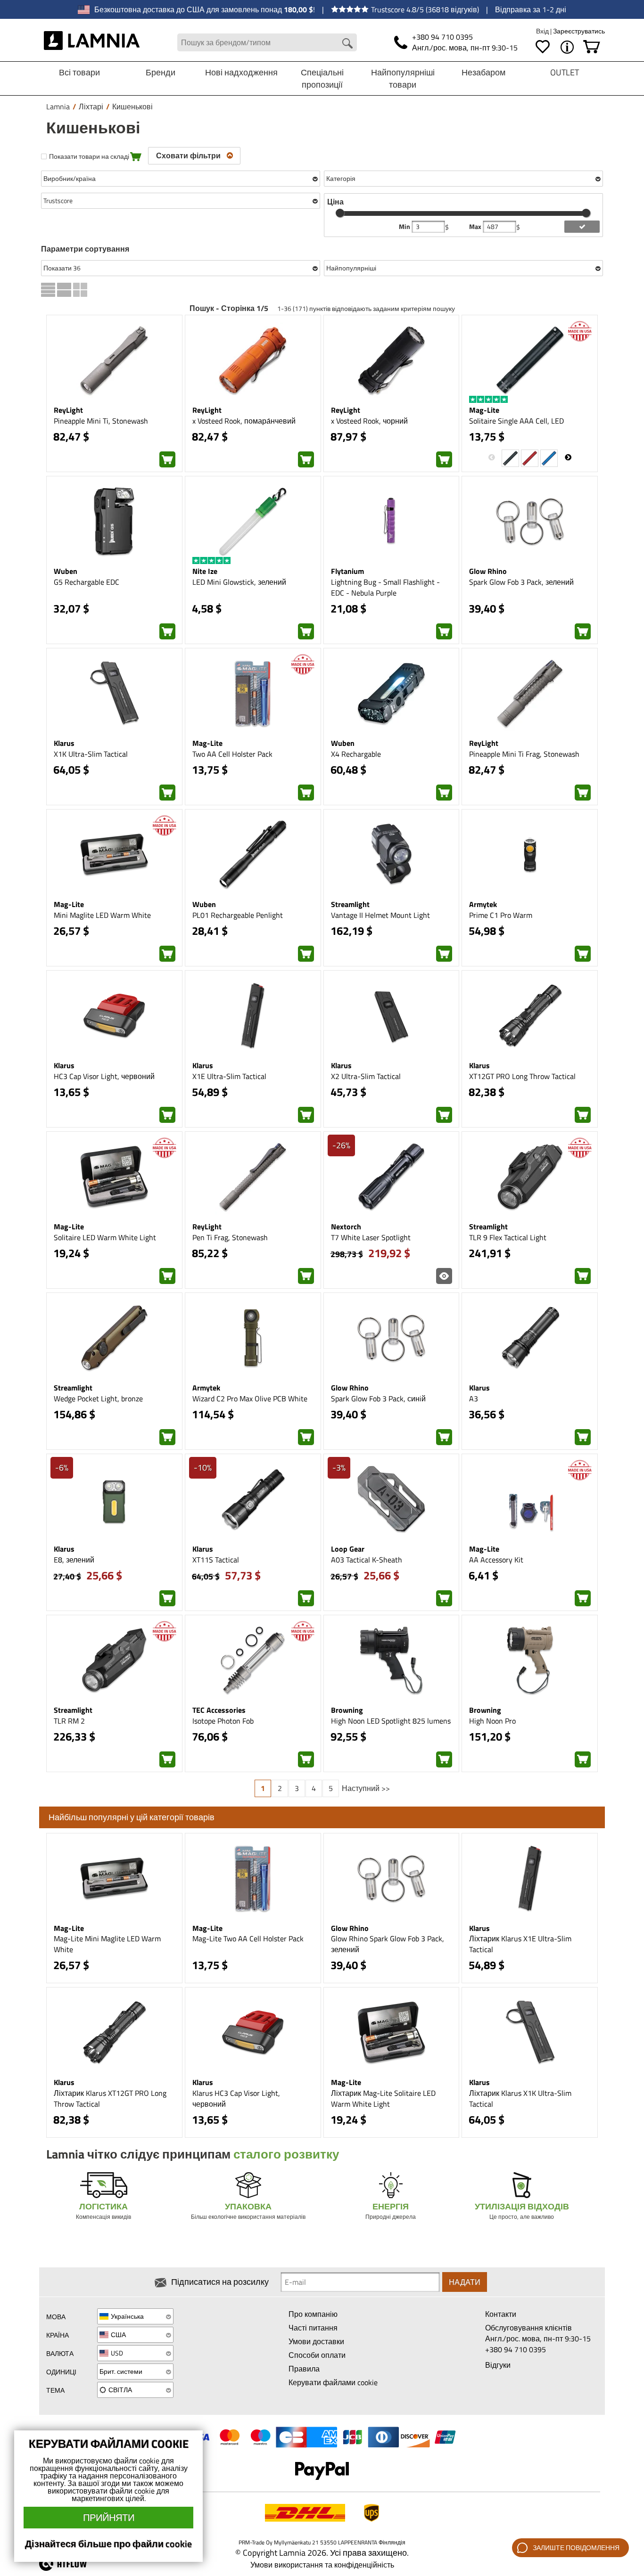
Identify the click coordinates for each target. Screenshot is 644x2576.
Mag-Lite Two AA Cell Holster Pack (248, 1938)
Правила (304, 2369)
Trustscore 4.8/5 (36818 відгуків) (425, 9)
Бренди (161, 72)
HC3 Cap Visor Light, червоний (104, 1076)
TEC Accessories (219, 1710)
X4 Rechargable (356, 754)
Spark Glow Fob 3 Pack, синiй (378, 1398)
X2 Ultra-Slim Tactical (366, 1076)
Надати (465, 2282)
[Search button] (347, 43)
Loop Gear (348, 1549)
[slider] (340, 213)
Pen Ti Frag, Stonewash (230, 1237)
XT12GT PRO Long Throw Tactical (522, 1076)
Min (405, 227)
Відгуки (498, 2365)
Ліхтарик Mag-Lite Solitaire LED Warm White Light (383, 2098)
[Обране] (543, 47)
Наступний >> (366, 1788)
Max (476, 227)
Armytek (483, 904)
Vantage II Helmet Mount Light (380, 915)
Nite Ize (205, 571)
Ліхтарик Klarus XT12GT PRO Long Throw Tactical (110, 2098)
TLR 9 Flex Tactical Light (508, 1237)
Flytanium (347, 571)
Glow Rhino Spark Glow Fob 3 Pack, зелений (388, 1944)
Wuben (66, 571)
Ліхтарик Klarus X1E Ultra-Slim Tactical (520, 1944)
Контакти (501, 2314)
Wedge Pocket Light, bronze (98, 1398)
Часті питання (313, 2328)
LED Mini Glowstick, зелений (239, 582)
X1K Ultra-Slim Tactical (91, 754)
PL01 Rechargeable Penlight (238, 915)
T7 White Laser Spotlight (371, 1237)
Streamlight (350, 904)
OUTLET (565, 72)
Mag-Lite (484, 410)
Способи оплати (317, 2355)
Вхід (543, 31)
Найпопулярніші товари (403, 78)
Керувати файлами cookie (333, 2382)
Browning (347, 1710)
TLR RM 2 (69, 1721)
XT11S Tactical (216, 1560)
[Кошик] (592, 47)
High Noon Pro (492, 1721)
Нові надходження (241, 72)
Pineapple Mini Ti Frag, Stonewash (524, 754)
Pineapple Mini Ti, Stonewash (101, 421)
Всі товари (79, 72)
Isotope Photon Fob (223, 1721)
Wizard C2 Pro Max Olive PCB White (250, 1398)
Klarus (64, 743)
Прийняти (109, 2517)
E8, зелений (74, 1560)
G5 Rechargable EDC (87, 582)
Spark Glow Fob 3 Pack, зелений (521, 582)
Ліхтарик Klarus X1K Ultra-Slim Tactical (520, 2098)
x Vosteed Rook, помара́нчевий (244, 421)
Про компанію (313, 2314)
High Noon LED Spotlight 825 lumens (391, 1721)
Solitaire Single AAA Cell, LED (516, 421)
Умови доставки (316, 2341)
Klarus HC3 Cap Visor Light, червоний (236, 2098)
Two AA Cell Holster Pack (232, 754)
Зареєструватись (579, 31)
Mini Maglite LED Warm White (102, 915)
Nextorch (346, 1227)
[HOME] (92, 42)
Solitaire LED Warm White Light (105, 1237)
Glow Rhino (488, 571)
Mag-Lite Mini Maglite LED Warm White (107, 1944)
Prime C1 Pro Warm (501, 915)
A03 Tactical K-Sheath (367, 1560)
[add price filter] (582, 227)
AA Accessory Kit (496, 1560)
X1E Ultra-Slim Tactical (229, 1076)
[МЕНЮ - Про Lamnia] (567, 47)
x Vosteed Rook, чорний (369, 421)
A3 (474, 1398)
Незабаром (483, 72)
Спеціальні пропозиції (322, 78)
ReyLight (68, 410)
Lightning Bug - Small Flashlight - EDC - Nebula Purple (385, 587)
